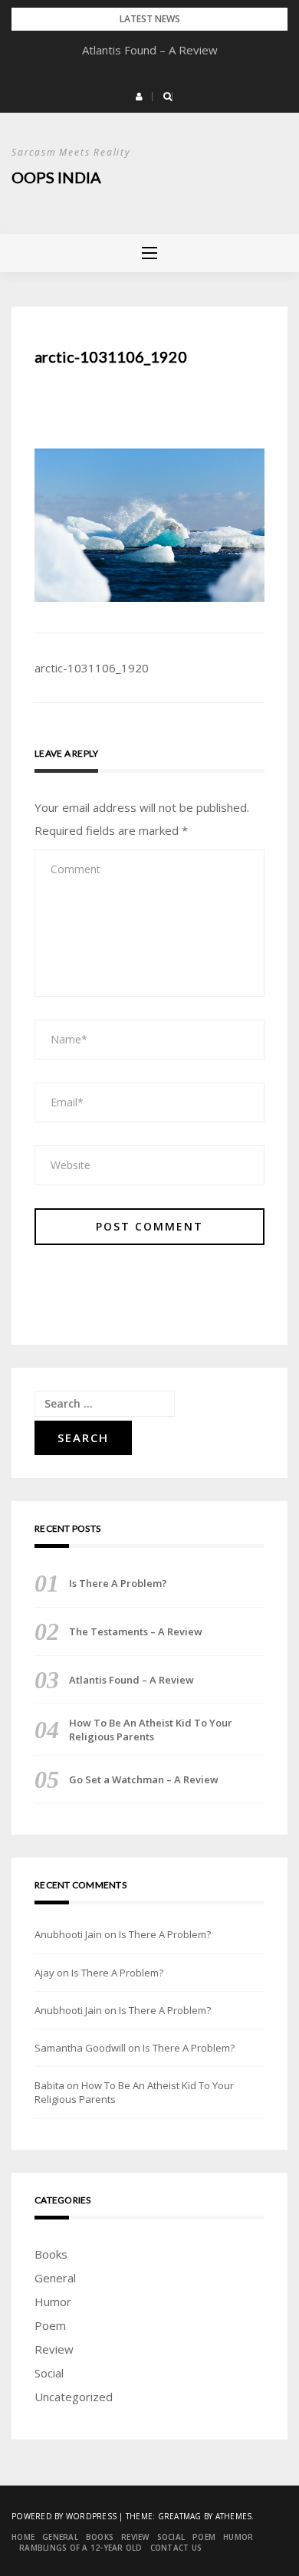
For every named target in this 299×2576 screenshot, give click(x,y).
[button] (139, 97)
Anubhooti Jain (68, 1934)
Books (51, 2254)
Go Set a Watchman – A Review (144, 1779)
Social (49, 2373)
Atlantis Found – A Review (150, 50)
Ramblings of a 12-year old (81, 2548)
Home (23, 2537)
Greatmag (180, 2516)
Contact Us (176, 2548)
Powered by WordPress (64, 2516)
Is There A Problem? (118, 1583)
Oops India (56, 177)
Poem (50, 2325)
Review (54, 2349)
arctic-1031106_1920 (92, 668)
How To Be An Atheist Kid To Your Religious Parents (151, 1730)
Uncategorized (74, 2397)
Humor (53, 2302)
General (55, 2278)
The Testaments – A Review (136, 1631)
